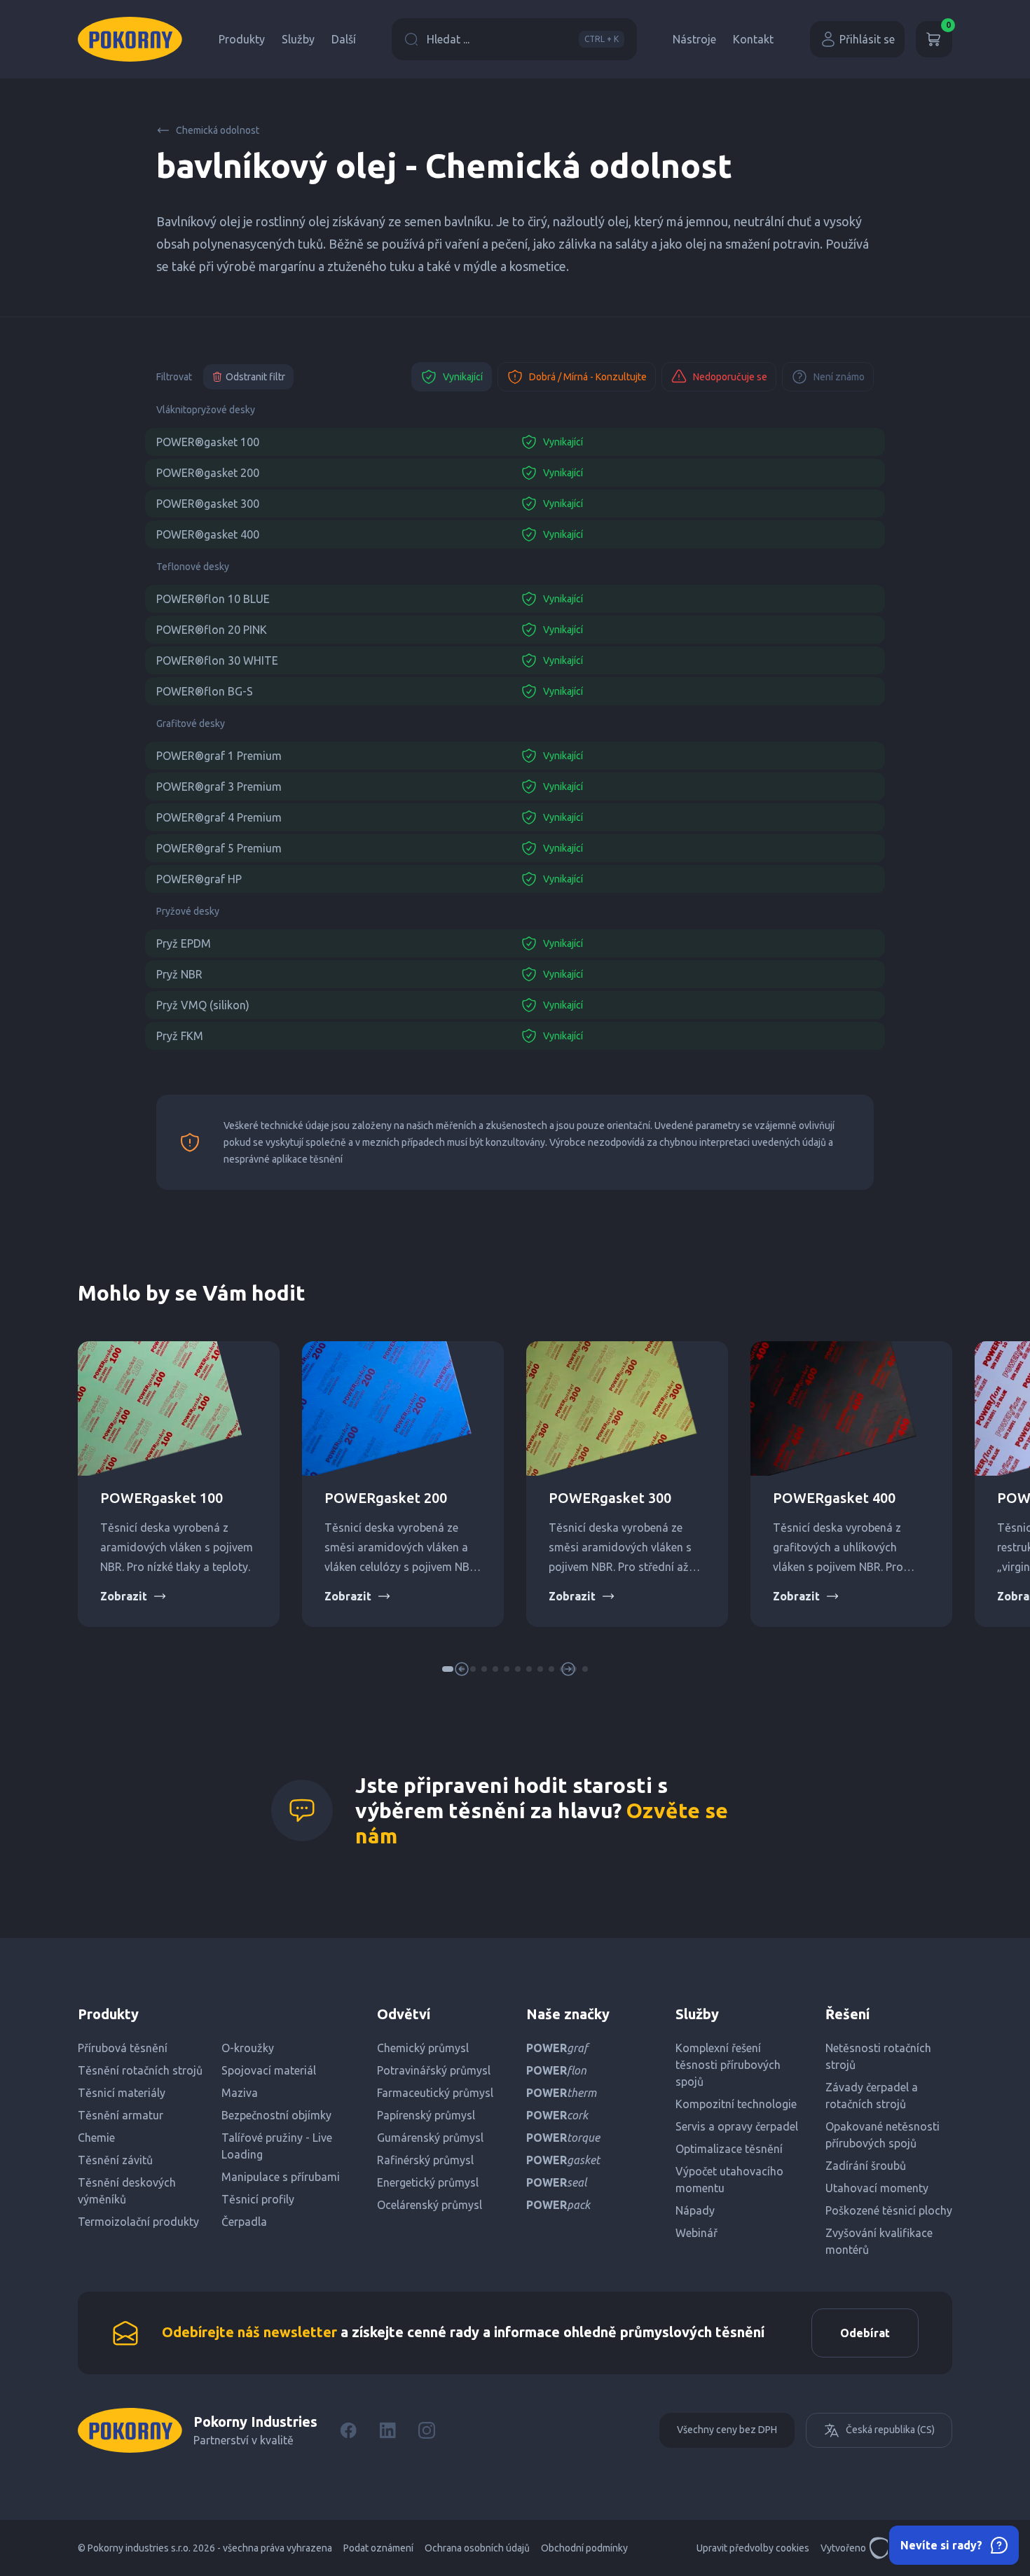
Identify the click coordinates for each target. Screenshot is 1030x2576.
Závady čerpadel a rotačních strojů (872, 2096)
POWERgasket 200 (386, 1498)
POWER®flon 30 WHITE (217, 660)
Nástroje (694, 39)
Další (344, 39)
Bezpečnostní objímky (276, 2115)
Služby (298, 39)
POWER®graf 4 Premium (219, 817)
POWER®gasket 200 (208, 473)
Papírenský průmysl (426, 2115)
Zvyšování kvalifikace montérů (879, 2241)
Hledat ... (523, 39)
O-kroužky (248, 2048)
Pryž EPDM (184, 943)
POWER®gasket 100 (208, 442)
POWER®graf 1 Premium (219, 756)
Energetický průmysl (428, 2182)
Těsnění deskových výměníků (127, 2191)
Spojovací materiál (269, 2070)
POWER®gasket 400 (208, 534)
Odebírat (865, 2333)
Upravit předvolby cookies (753, 2548)
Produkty (242, 39)
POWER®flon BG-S (205, 691)
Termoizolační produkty (138, 2222)
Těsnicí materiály (122, 2093)
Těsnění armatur (121, 2115)
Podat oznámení (378, 2548)
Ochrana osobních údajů (477, 2548)
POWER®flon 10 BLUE (213, 599)
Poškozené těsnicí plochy (889, 2210)
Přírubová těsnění (123, 2048)
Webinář (696, 2233)
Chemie (96, 2138)
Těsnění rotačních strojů (140, 2070)
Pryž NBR (179, 974)
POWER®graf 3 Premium (219, 787)
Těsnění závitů (115, 2160)
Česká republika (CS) (890, 2430)
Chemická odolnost (218, 130)
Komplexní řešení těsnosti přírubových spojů (728, 2065)
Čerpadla (244, 2222)
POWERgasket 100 (162, 1498)
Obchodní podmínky (584, 2548)
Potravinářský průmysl (434, 2070)
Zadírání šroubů (866, 2166)
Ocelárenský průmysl (430, 2205)
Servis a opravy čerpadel (737, 2126)
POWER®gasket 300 (208, 504)
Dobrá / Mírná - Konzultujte (588, 377)
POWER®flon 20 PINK (212, 630)
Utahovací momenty (877, 2188)
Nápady (695, 2210)
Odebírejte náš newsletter (249, 2332)
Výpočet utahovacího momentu (729, 2180)
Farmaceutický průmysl (435, 2093)
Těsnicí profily (258, 2199)
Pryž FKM (180, 1036)
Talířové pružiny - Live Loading (277, 2146)
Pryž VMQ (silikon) (203, 1005)
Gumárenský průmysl (430, 2138)
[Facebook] (348, 2430)
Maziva (240, 2093)
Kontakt (753, 39)
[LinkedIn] (387, 2430)
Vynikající (463, 377)
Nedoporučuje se (730, 377)
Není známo (839, 377)
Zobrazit (124, 1596)
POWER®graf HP (199, 879)
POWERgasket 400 (834, 1498)
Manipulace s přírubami (281, 2177)
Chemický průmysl (423, 2048)
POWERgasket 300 (610, 1498)
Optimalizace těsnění (729, 2149)
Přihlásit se (867, 39)
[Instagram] (427, 2430)
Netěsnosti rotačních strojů (878, 2056)
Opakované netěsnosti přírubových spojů (883, 2135)
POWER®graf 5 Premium (219, 848)
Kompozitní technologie (736, 2104)
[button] (484, 1669)
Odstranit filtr (255, 377)
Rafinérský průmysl (425, 2160)
